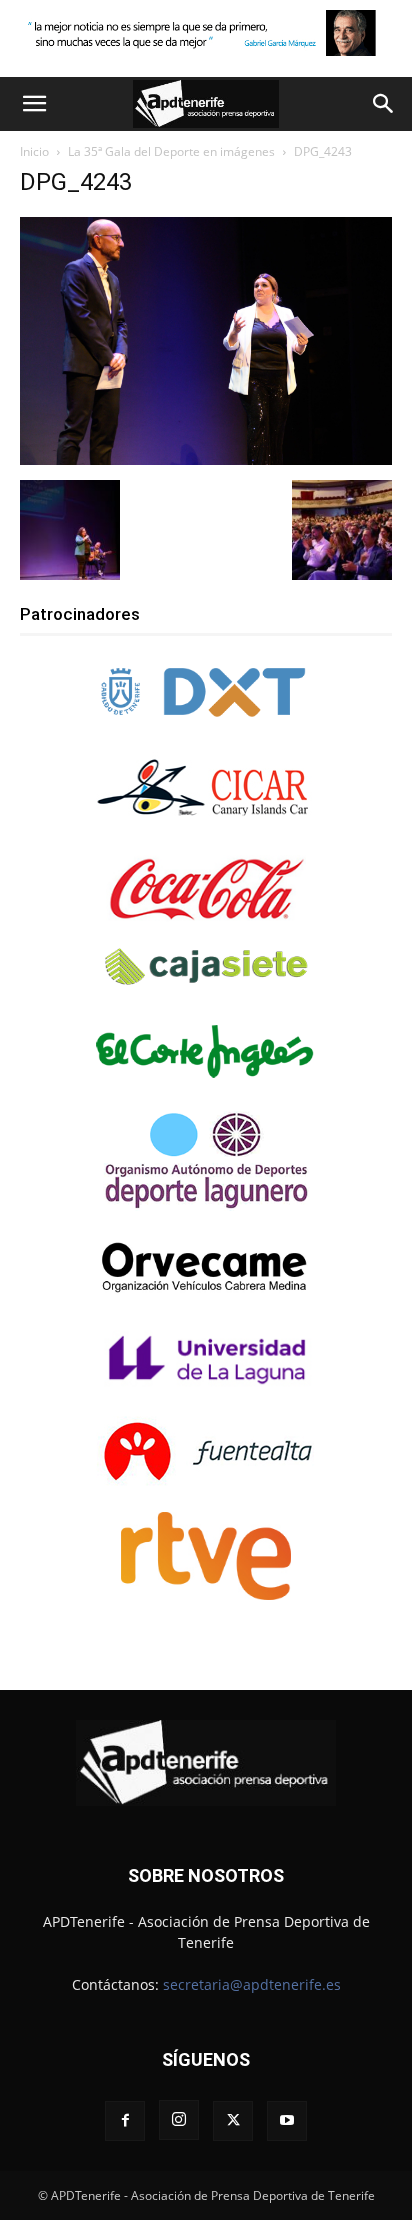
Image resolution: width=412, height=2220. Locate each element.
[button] (34, 104)
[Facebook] (125, 2121)
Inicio (34, 151)
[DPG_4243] (206, 459)
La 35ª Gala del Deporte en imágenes (171, 151)
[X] (233, 2121)
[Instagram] (179, 2120)
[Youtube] (287, 2121)
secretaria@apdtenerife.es (252, 1984)
